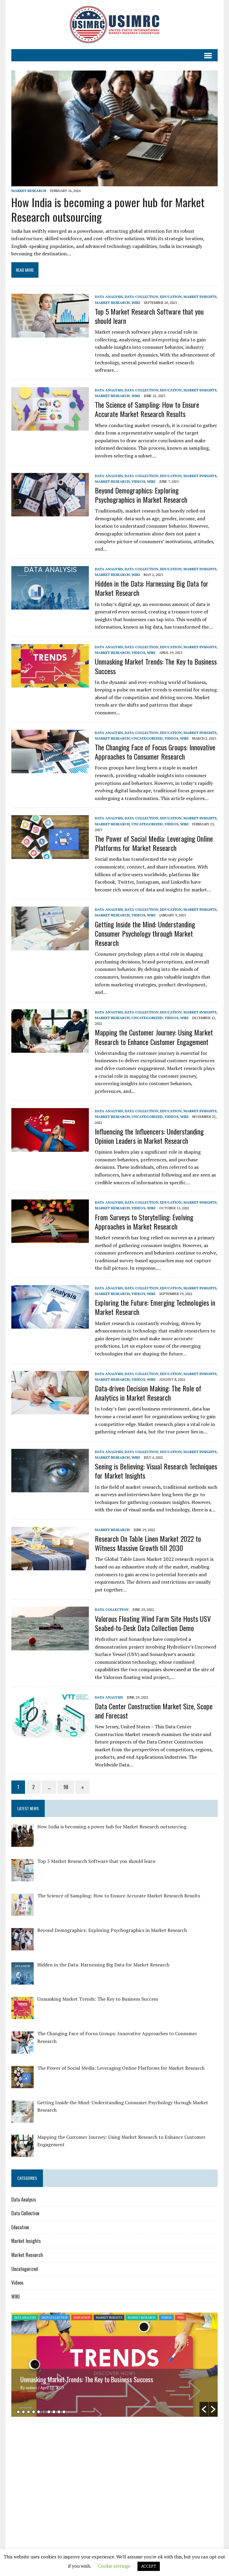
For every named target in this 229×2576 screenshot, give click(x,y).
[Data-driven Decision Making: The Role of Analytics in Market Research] (50, 1410)
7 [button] (49, 2412)
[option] (114, 2365)
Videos (138, 481)
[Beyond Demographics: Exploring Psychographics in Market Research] (50, 512)
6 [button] (44, 2412)
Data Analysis (109, 297)
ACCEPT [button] (149, 2566)
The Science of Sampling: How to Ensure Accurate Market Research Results (147, 409)
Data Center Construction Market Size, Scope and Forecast (154, 1711)
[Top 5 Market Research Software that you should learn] (50, 333)
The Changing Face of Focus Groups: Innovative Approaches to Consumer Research (155, 752)
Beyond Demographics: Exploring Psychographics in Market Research (141, 495)
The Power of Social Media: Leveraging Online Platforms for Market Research (154, 843)
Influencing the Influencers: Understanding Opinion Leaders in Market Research (149, 1136)
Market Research (29, 191)
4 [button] (34, 2412)
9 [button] (59, 2412)
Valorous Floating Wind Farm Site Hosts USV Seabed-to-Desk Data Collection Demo (153, 1623)
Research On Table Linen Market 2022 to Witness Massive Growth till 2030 (148, 1543)
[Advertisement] (61, 2467)
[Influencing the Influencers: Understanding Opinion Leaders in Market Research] (50, 1148)
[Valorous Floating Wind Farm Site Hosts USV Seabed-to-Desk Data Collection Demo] (50, 1646)
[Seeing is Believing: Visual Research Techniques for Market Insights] (50, 1488)
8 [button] (54, 2412)
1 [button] (18, 2412)
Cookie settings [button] (114, 2566)
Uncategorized (147, 738)
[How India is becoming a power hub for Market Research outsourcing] (114, 182)
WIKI (136, 303)
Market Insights (200, 297)
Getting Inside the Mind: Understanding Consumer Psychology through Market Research (145, 933)
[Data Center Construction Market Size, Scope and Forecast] (50, 1734)
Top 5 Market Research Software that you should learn (149, 316)
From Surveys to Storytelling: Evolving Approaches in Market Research (144, 1222)
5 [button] (39, 2412)
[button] (204, 2409)
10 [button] (64, 2412)
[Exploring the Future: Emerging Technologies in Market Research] (50, 1325)
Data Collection (141, 297)
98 (66, 1787)
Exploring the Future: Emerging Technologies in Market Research (155, 1307)
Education (171, 297)
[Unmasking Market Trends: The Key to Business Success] (50, 684)
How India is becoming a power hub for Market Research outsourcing (108, 209)
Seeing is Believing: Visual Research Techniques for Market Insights (156, 1471)
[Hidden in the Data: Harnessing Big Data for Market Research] (50, 605)
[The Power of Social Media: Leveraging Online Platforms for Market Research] (50, 855)
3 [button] (28, 2412)
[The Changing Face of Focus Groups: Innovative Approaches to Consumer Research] (50, 769)
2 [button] (23, 2412)
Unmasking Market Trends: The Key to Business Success (156, 666)
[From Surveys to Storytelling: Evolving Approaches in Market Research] (50, 1239)
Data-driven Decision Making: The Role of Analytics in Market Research (148, 1393)
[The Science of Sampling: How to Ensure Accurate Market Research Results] (50, 427)
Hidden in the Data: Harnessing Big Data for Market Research (152, 588)
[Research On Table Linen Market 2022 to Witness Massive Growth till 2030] (50, 1566)
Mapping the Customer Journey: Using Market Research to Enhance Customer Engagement (154, 1037)
